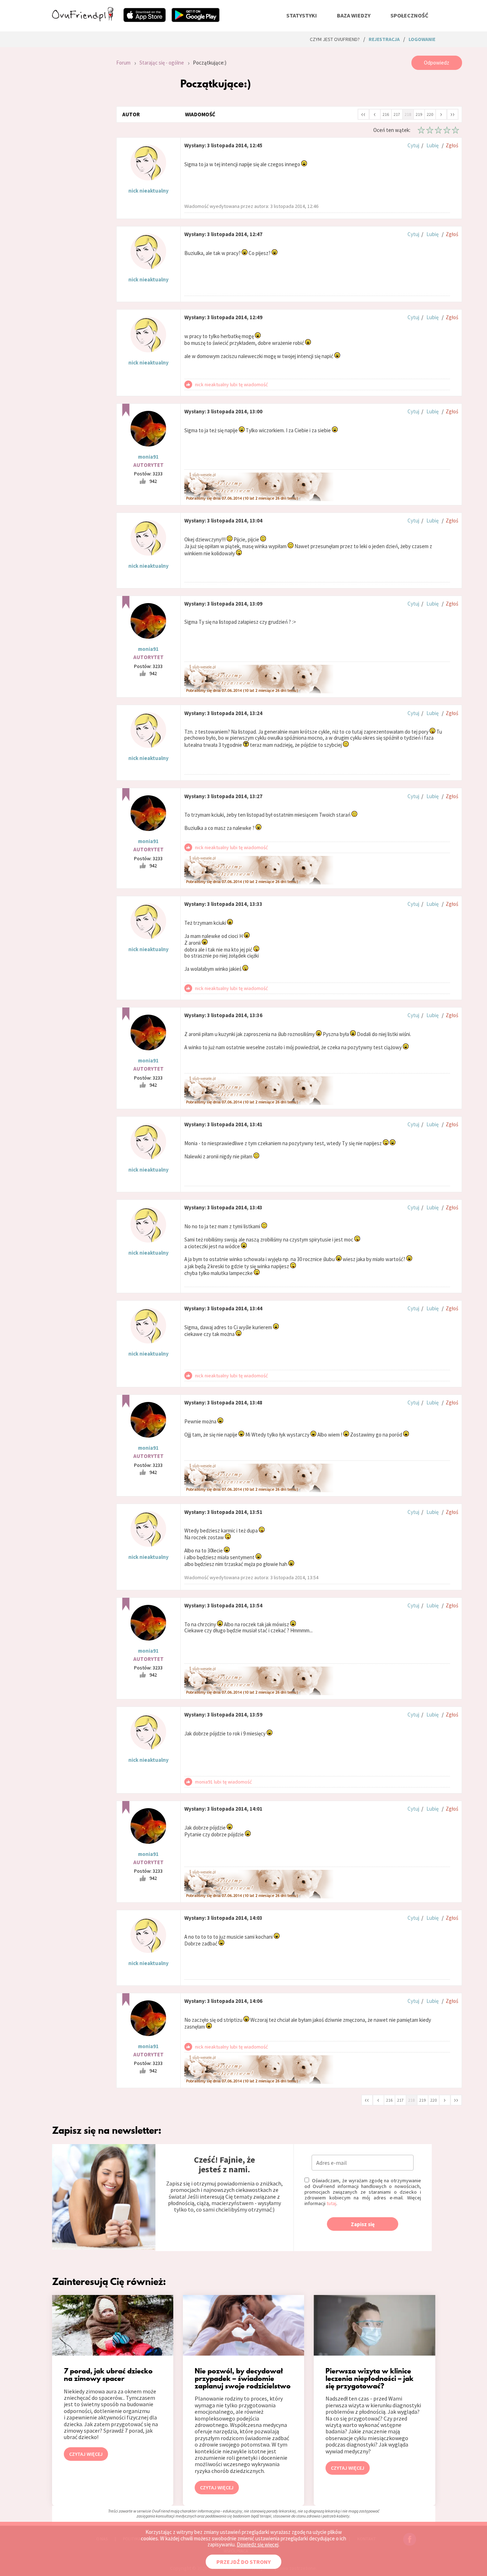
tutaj (331, 2203)
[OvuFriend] (83, 19)
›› (452, 114)
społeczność (409, 15)
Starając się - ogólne (162, 63)
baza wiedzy (354, 15)
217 (397, 114)
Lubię (432, 145)
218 (408, 114)
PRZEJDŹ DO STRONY (243, 2562)
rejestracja (384, 39)
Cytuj (413, 145)
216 (386, 114)
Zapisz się (363, 2224)
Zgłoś (452, 145)
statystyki (302, 15)
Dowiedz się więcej (258, 2544)
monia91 (148, 457)
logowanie (422, 39)
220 (430, 114)
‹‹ (363, 114)
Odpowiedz (437, 63)
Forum (123, 63)
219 (419, 114)
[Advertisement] (79, 151)
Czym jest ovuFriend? (335, 39)
